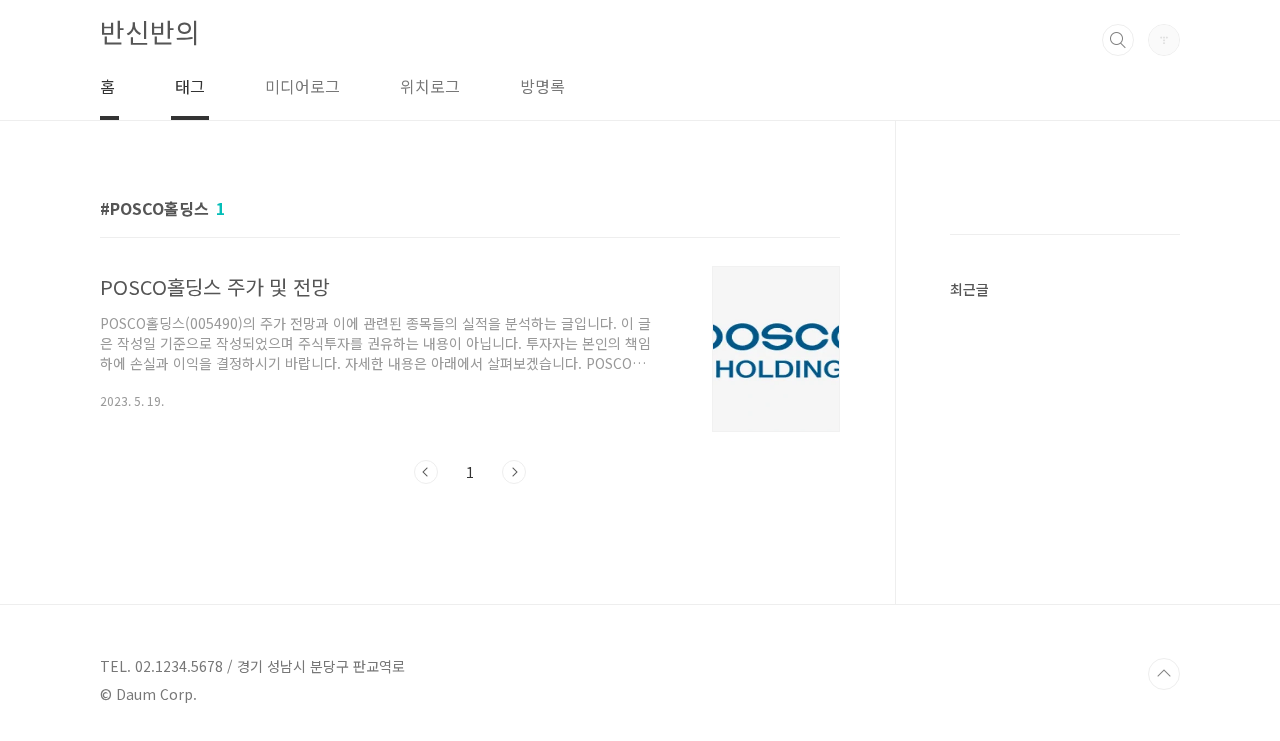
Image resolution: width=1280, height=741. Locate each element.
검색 (1118, 40)
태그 (190, 86)
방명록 (542, 86)
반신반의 (150, 31)
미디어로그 (302, 86)
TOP (1164, 674)
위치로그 (430, 86)
